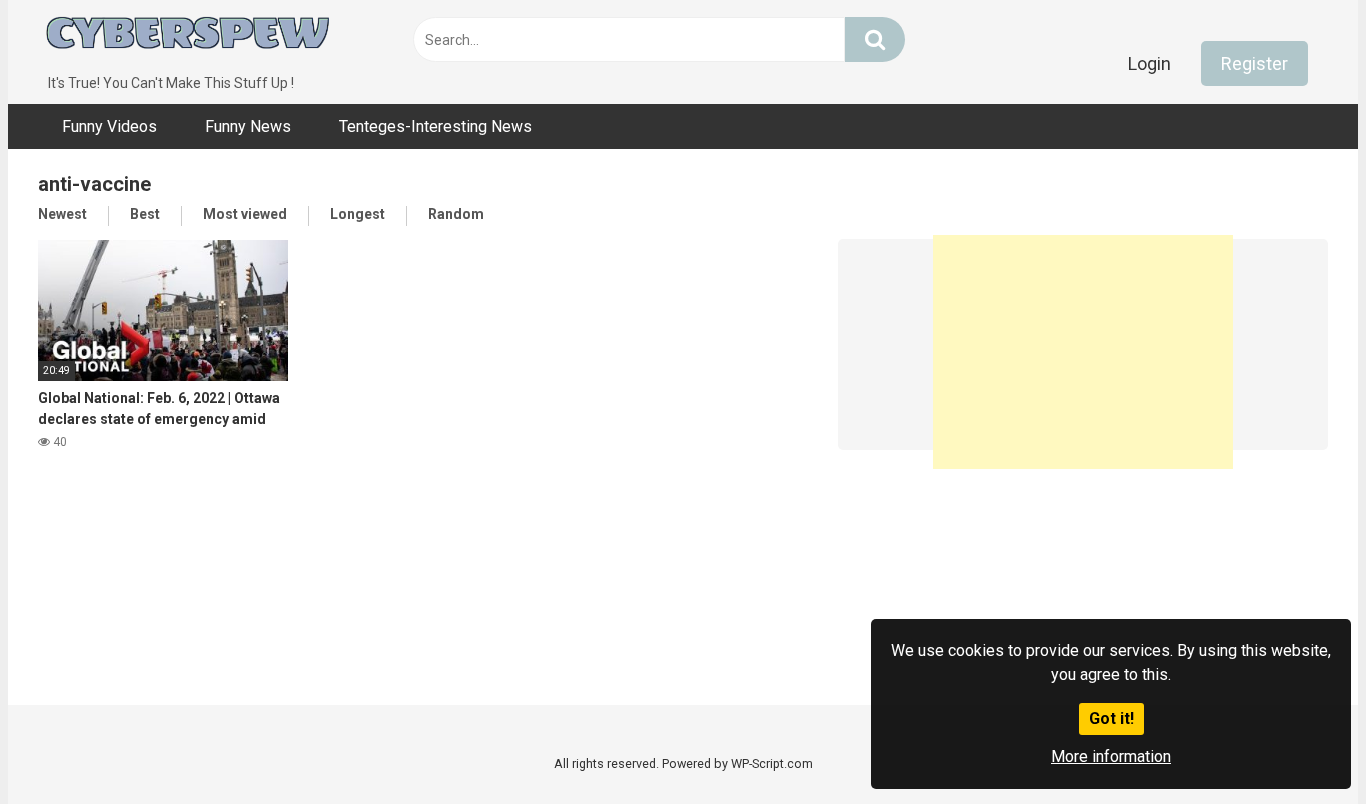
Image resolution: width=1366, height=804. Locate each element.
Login (1149, 63)
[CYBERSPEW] (188, 36)
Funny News (248, 126)
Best (145, 214)
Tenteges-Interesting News (435, 126)
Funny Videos (109, 126)
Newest (62, 214)
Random (456, 214)
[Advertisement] (1083, 344)
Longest (357, 214)
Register (1254, 63)
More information (1111, 756)
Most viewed (245, 214)
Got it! (1111, 718)
